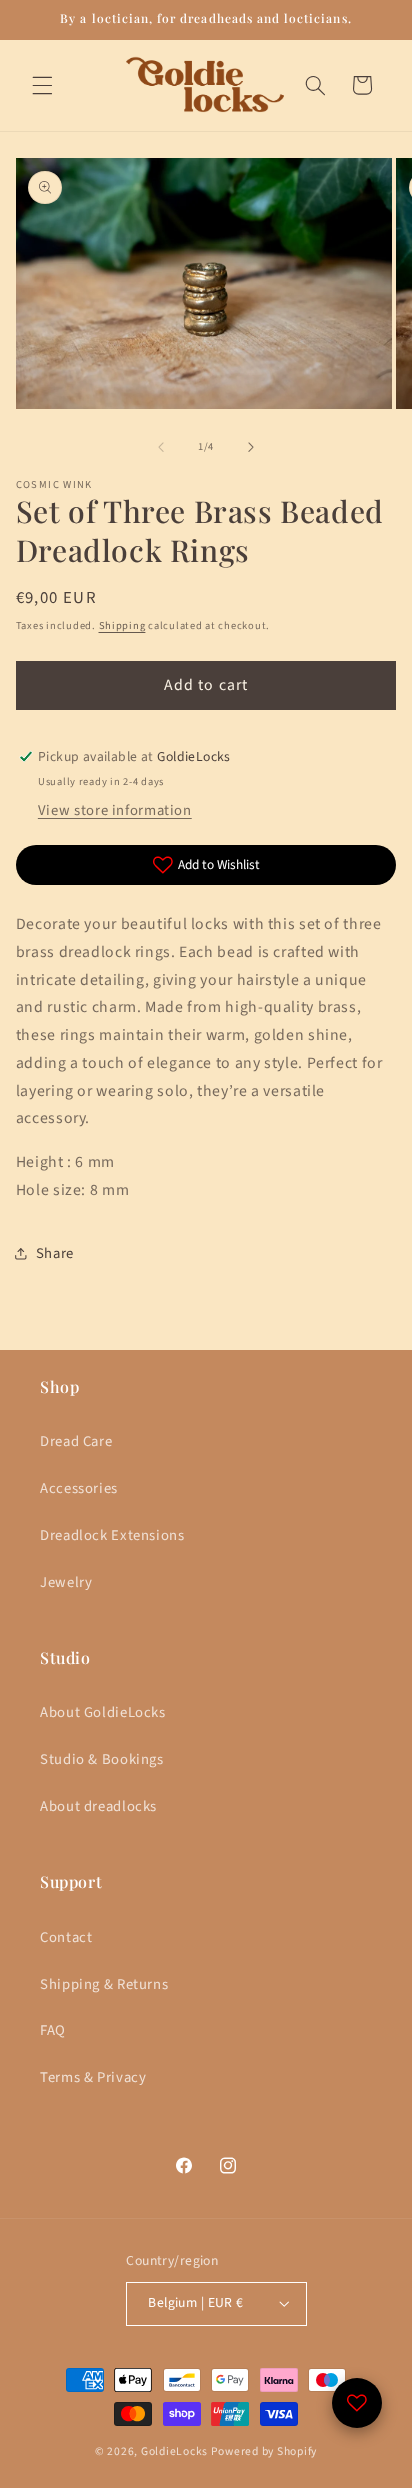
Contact (66, 1937)
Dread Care (76, 1441)
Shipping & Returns (104, 1984)
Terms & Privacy (93, 2077)
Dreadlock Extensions (112, 1535)
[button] (42, 85)
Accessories (79, 1488)
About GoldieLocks (103, 1712)
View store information (115, 810)
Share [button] (55, 1253)
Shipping (122, 625)
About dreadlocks (98, 1806)
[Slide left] (161, 447)
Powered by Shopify (264, 2451)
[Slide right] (251, 447)
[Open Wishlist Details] (357, 2403)
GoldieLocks (174, 2451)
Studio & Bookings (102, 1759)
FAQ (53, 2030)
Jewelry (66, 1582)
